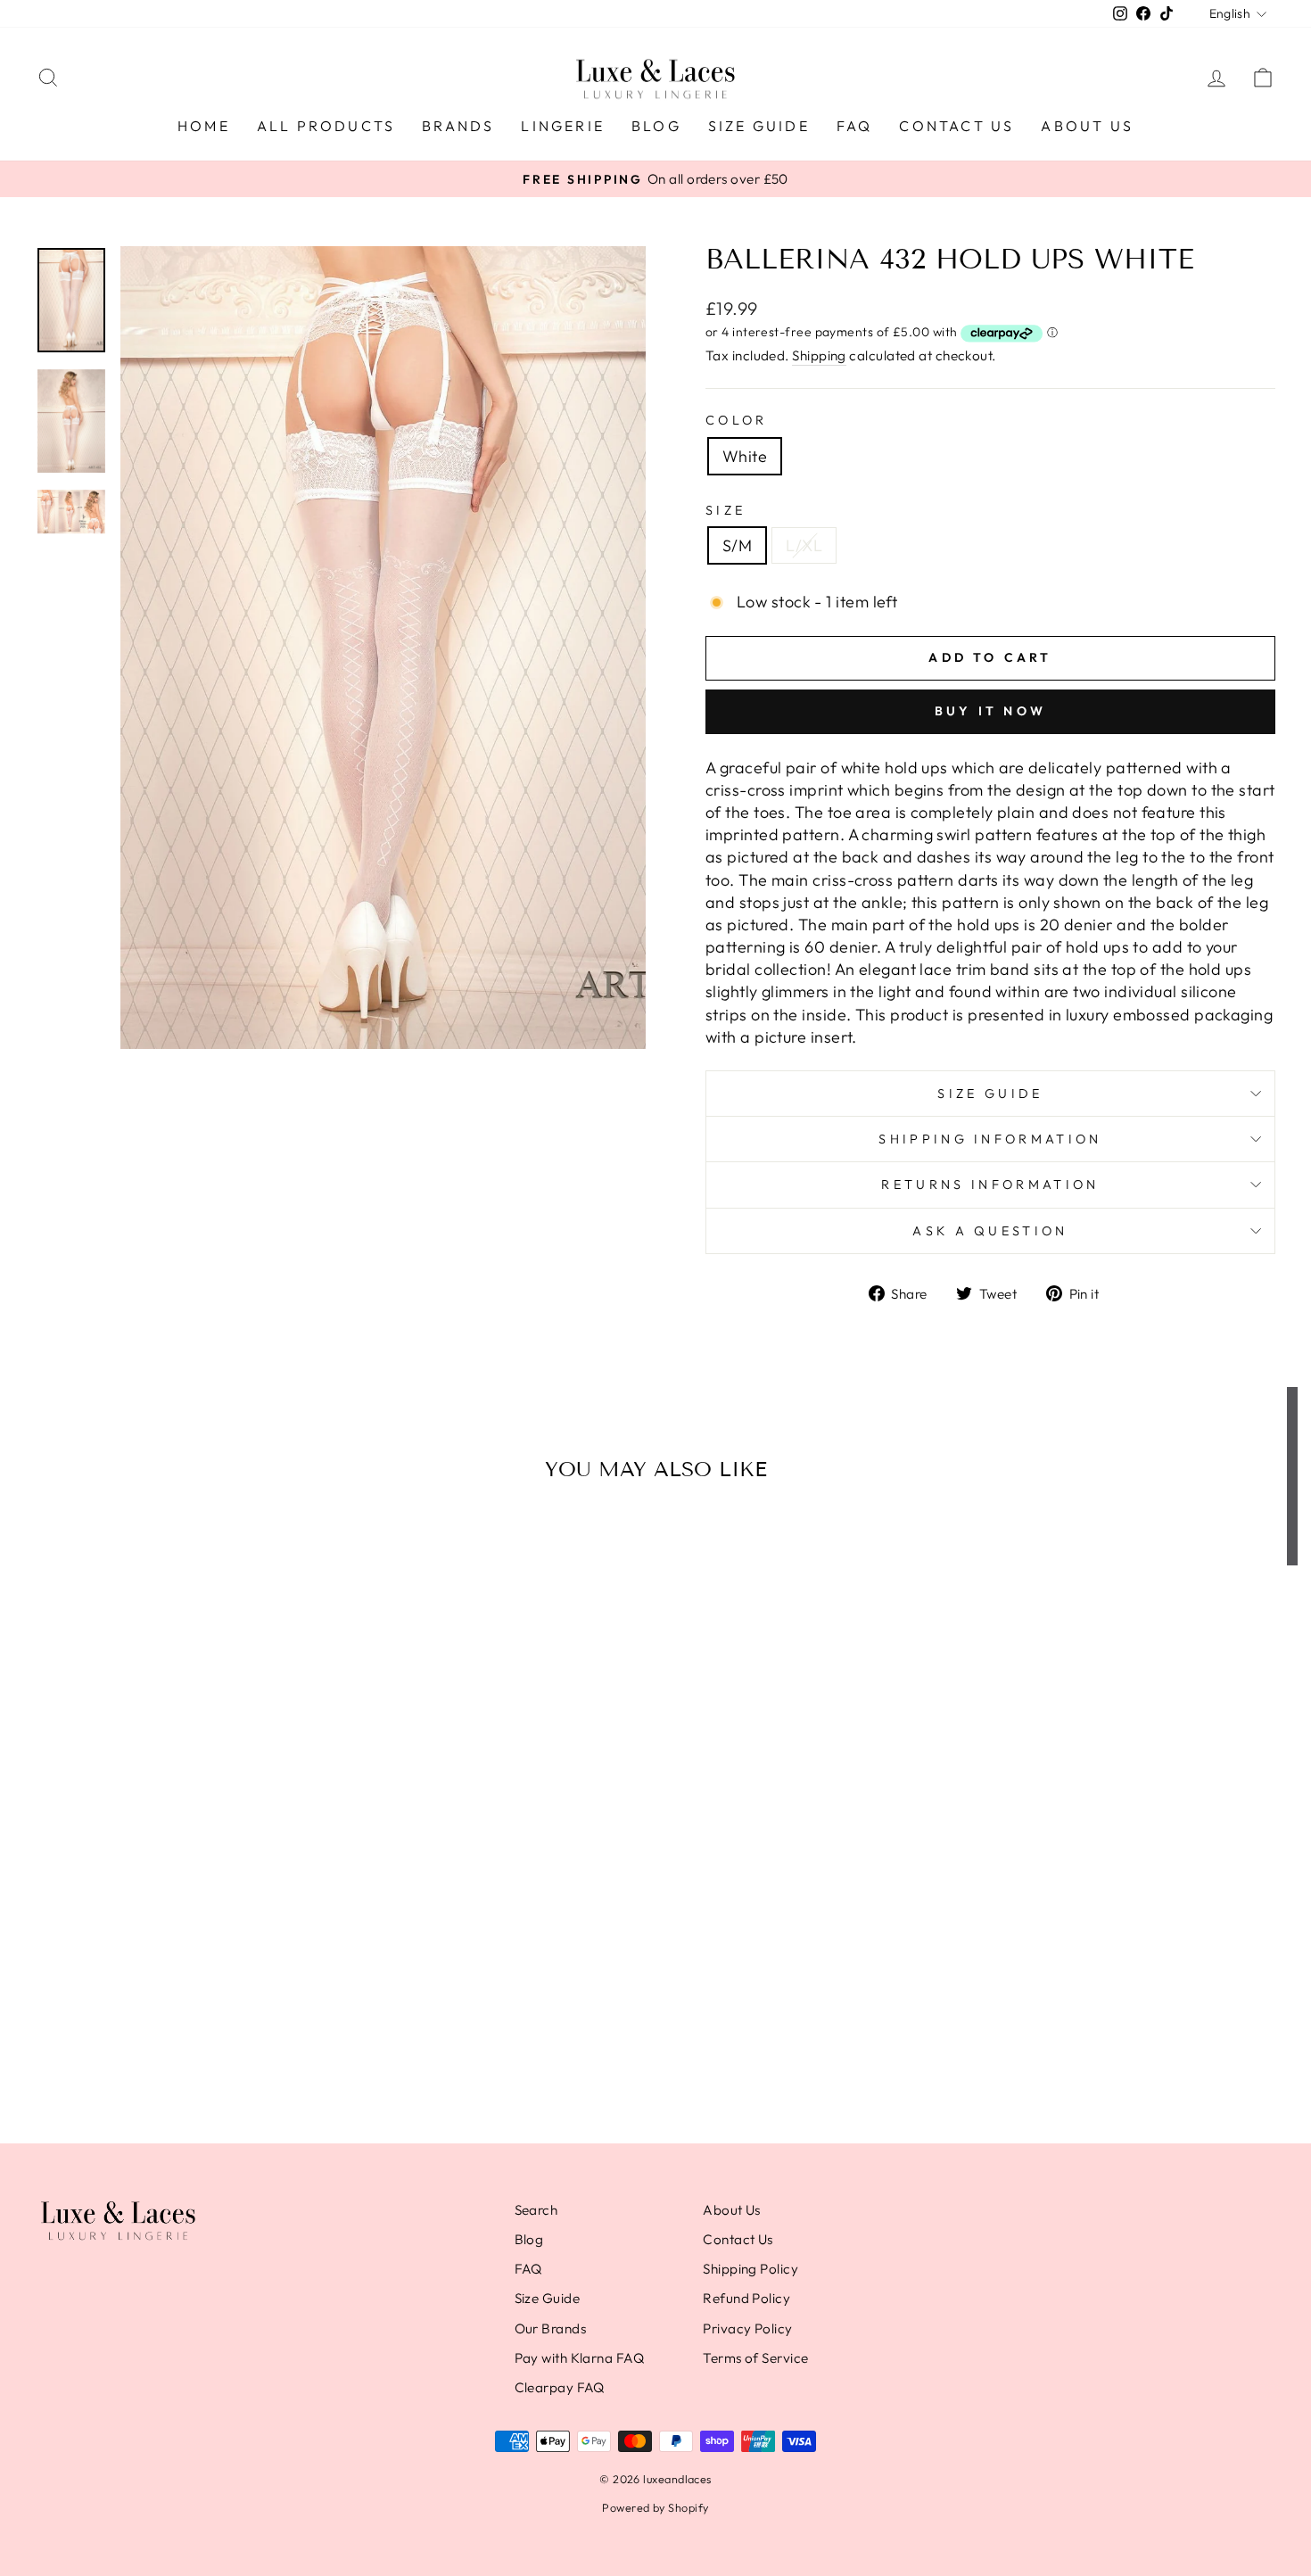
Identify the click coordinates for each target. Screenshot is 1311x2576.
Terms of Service (755, 2358)
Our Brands (551, 2328)
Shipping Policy (750, 2269)
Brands (458, 126)
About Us (1087, 126)
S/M (737, 545)
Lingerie (563, 126)
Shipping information (990, 1139)
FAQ (855, 126)
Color (737, 420)
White (745, 456)
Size (726, 510)
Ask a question (990, 1231)
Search (536, 2210)
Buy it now (990, 711)
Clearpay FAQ (560, 2387)
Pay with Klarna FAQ (580, 2358)
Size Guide (759, 126)
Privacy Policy (747, 2328)
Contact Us (956, 126)
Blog (656, 126)
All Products (326, 126)
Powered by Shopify (655, 2507)
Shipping (819, 355)
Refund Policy (746, 2298)
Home (204, 126)
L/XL (804, 545)
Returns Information (990, 1185)
